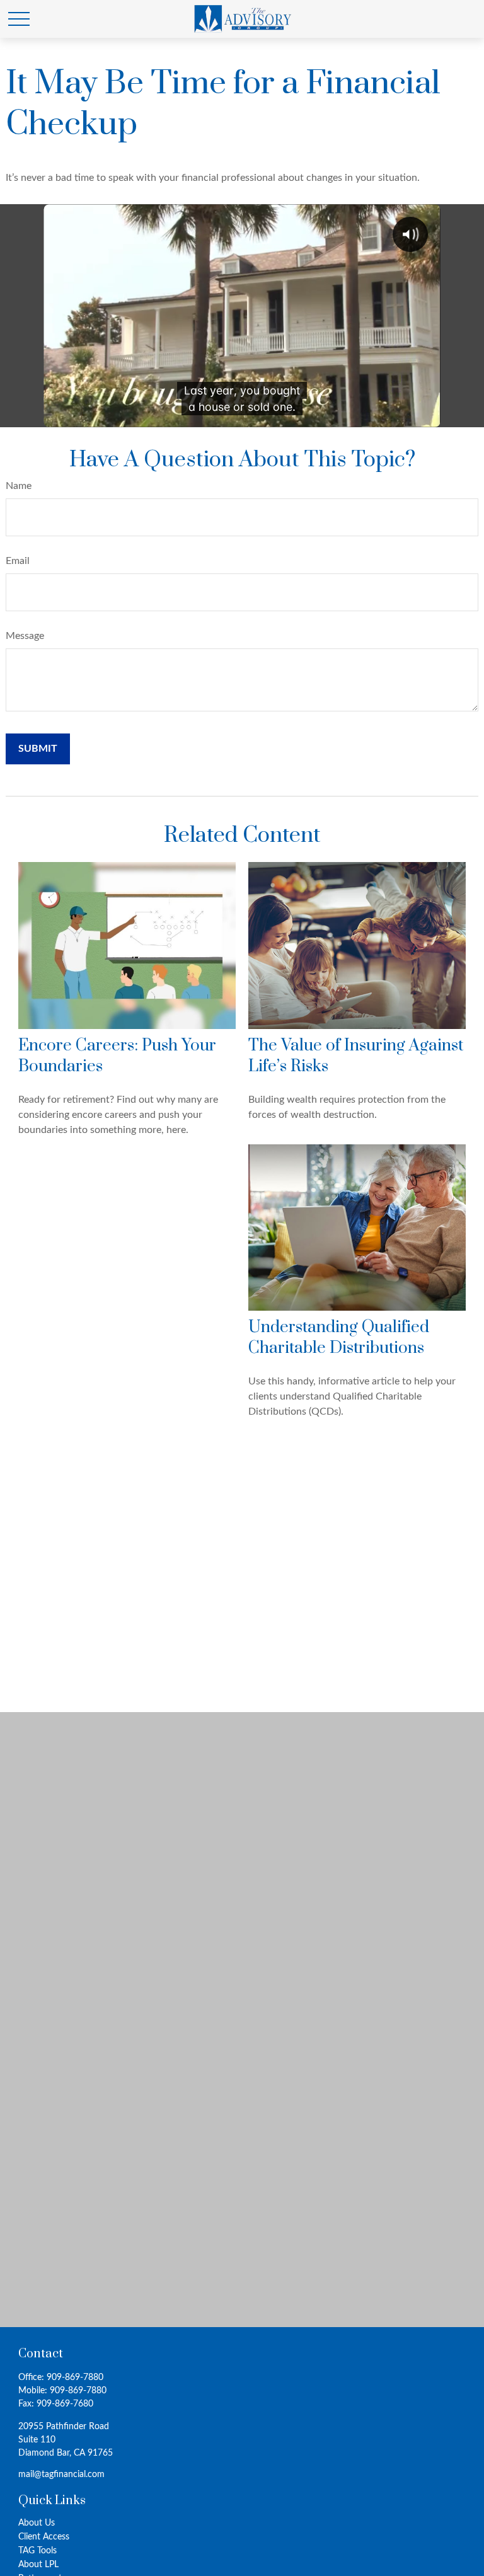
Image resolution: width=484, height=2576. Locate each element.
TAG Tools (37, 2551)
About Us (37, 2523)
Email (18, 561)
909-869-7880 (75, 2378)
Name (19, 486)
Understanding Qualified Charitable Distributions (339, 1338)
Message (25, 636)
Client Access (44, 2537)
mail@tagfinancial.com (61, 2475)
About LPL (38, 2565)
